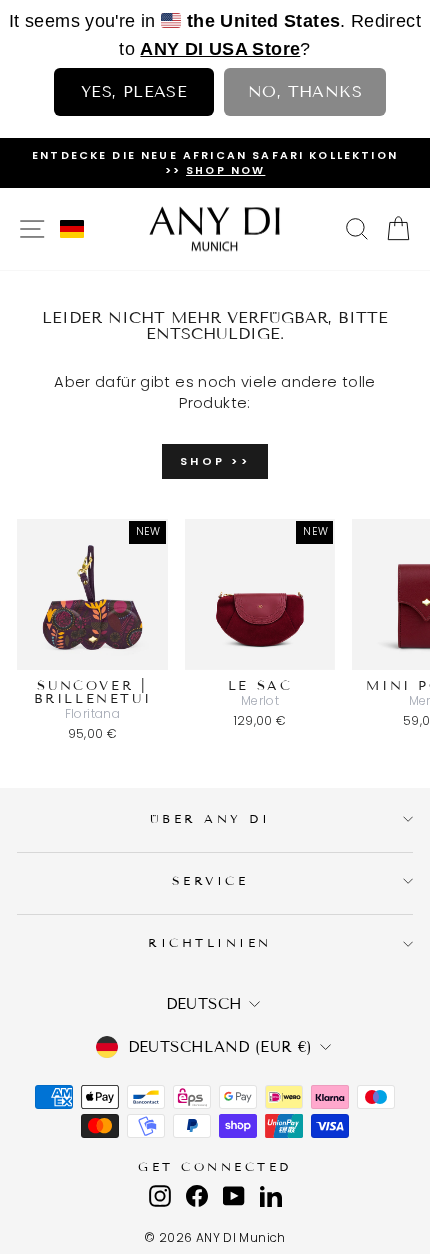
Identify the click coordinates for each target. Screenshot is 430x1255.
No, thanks (305, 91)
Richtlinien (210, 942)
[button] (72, 229)
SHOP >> (215, 461)
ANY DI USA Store (220, 49)
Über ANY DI (210, 818)
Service (210, 880)
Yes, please (134, 91)
